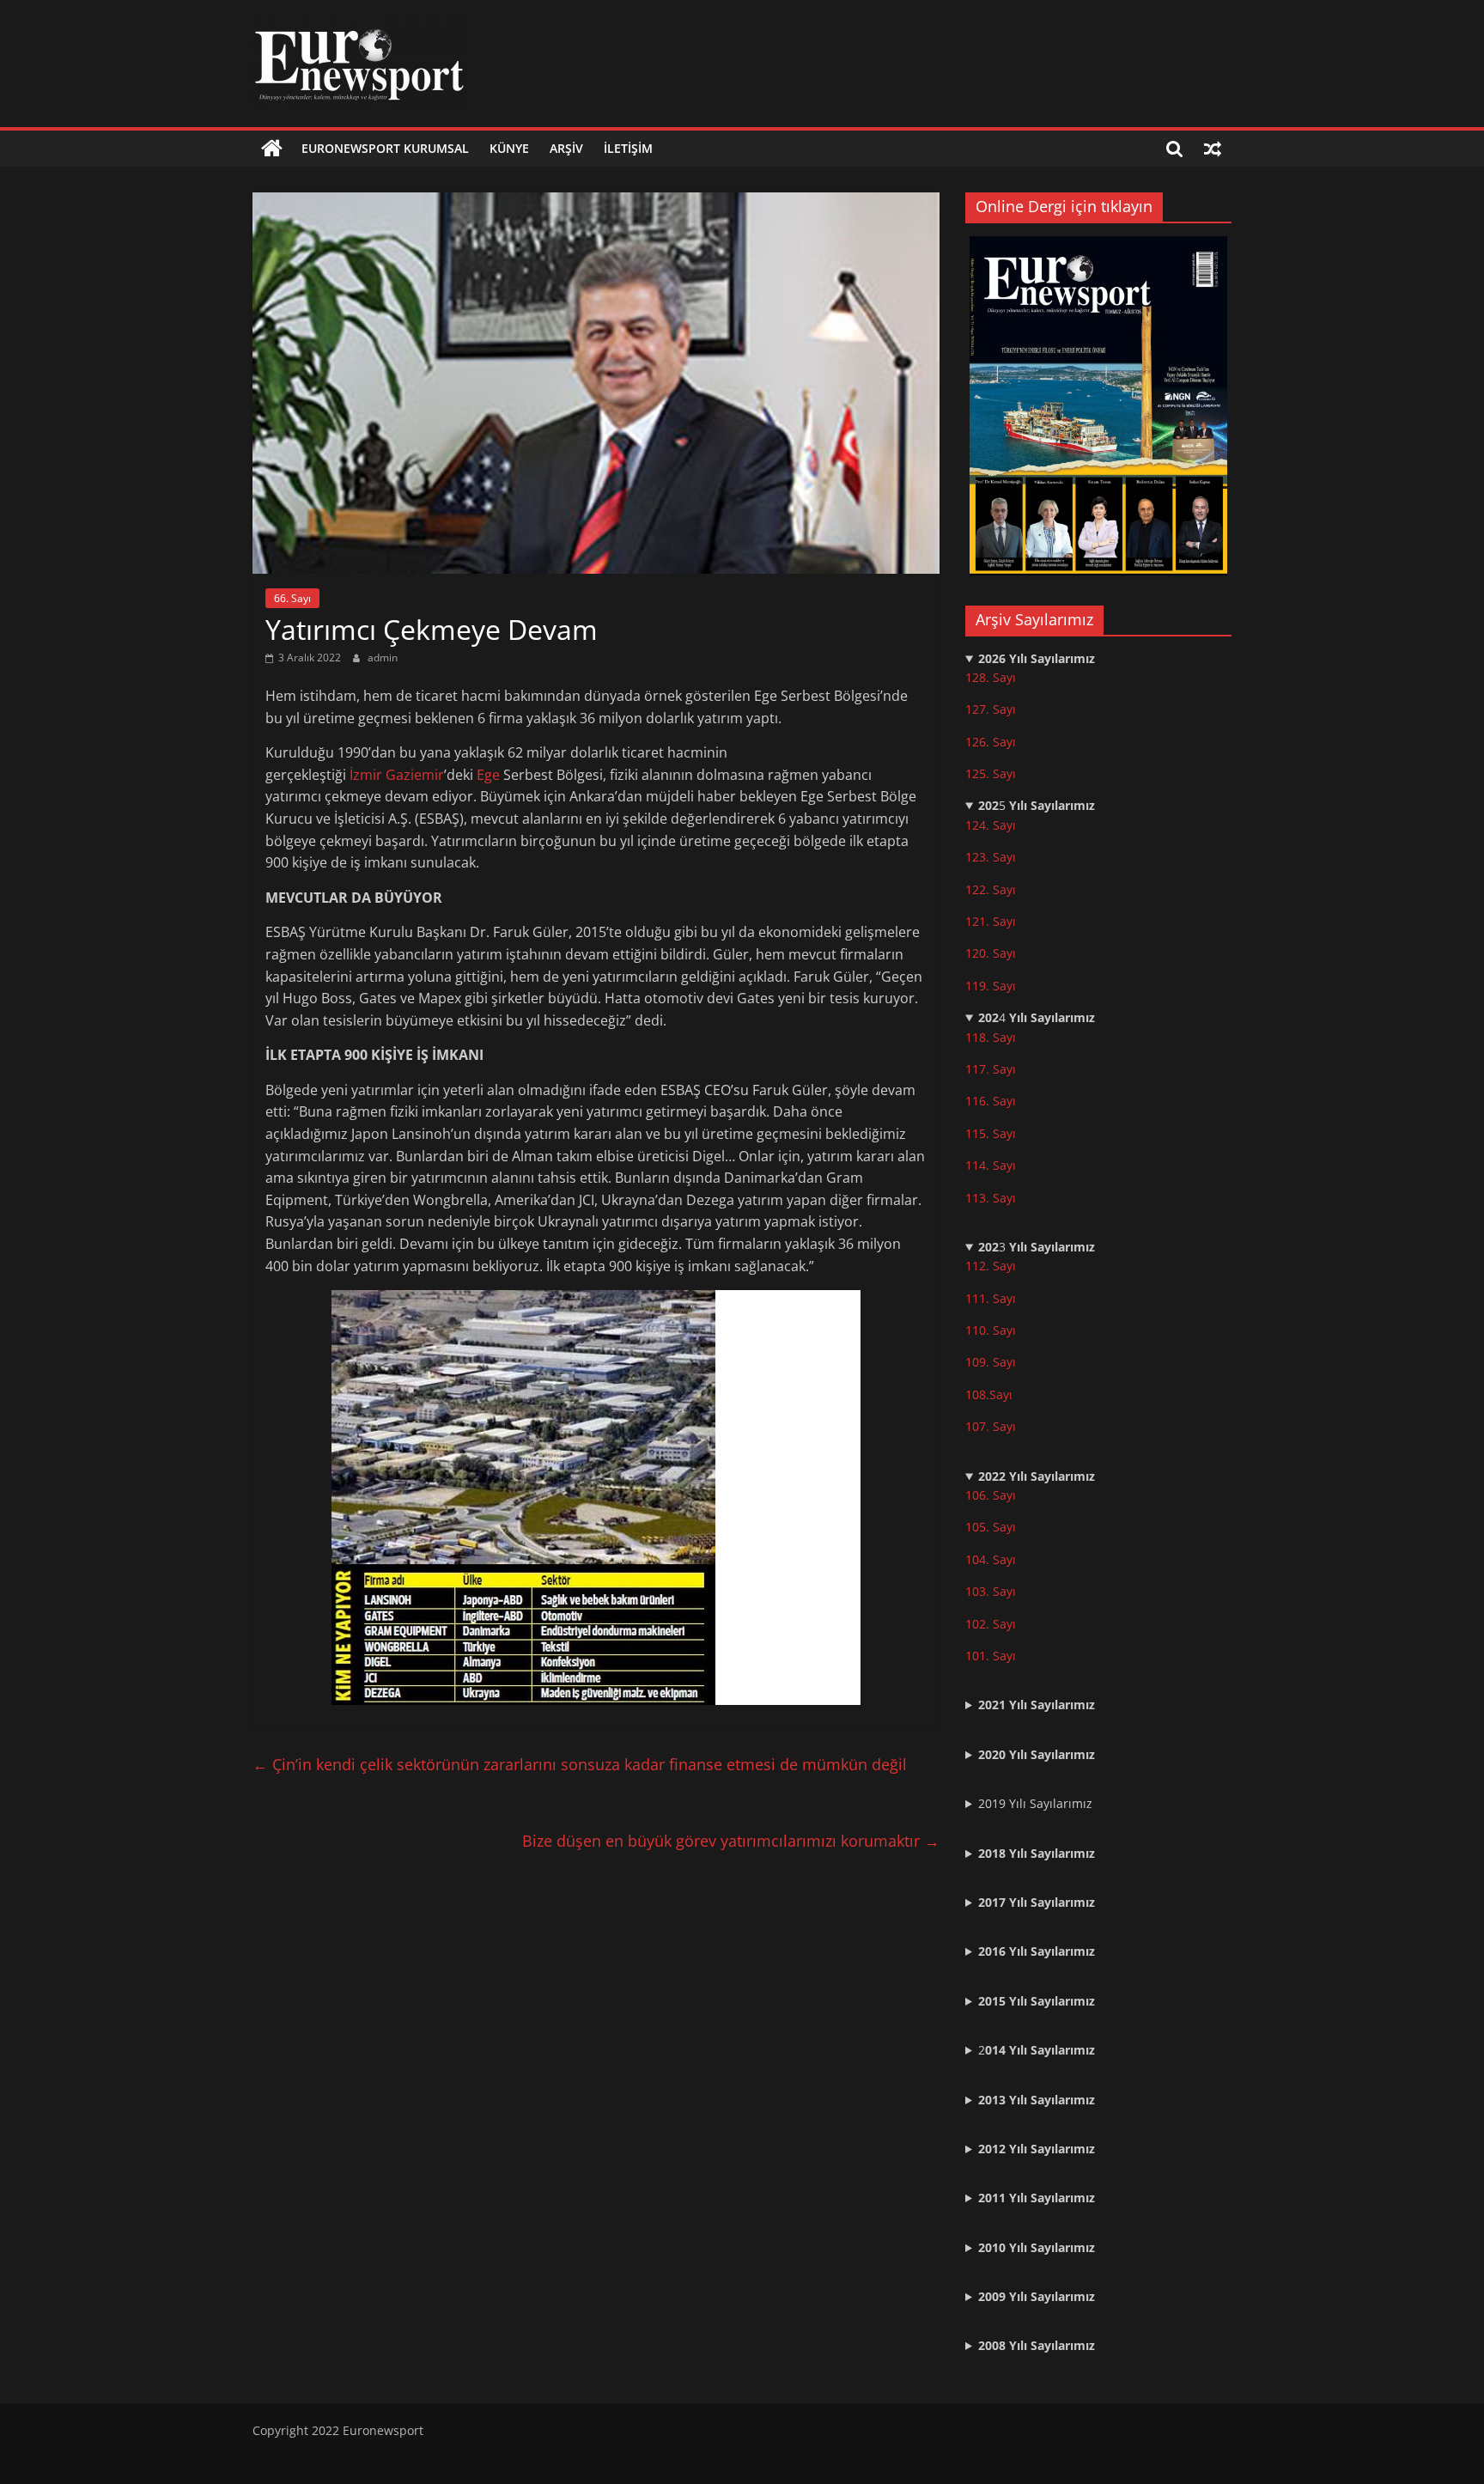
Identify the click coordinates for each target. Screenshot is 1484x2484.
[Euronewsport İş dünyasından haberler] (272, 149)
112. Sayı (991, 1266)
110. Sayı (991, 1330)
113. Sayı (991, 1198)
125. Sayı (991, 773)
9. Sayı (997, 1362)
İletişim (628, 148)
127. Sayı (991, 709)
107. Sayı (991, 1426)
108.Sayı (989, 1394)
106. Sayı (991, 1495)
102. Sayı (991, 1624)
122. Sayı (991, 889)
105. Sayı (991, 1527)
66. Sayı (292, 598)
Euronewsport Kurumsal (385, 148)
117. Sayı (991, 1069)
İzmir (366, 775)
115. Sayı (991, 1133)
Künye (509, 148)
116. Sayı (991, 1101)
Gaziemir (415, 775)
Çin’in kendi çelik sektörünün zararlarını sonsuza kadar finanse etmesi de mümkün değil (580, 1764)
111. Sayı (991, 1298)
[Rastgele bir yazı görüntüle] (1213, 149)
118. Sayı (991, 1037)
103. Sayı (991, 1591)
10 (972, 1362)
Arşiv (566, 148)
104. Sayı (991, 1559)
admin (383, 658)
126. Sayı (991, 742)
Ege (488, 775)
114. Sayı (991, 1165)
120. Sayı (991, 953)
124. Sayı (991, 825)
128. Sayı (991, 677)
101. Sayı (991, 1656)
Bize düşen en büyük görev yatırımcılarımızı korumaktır (731, 1841)
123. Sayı (991, 857)
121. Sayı (991, 921)
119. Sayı (991, 986)
